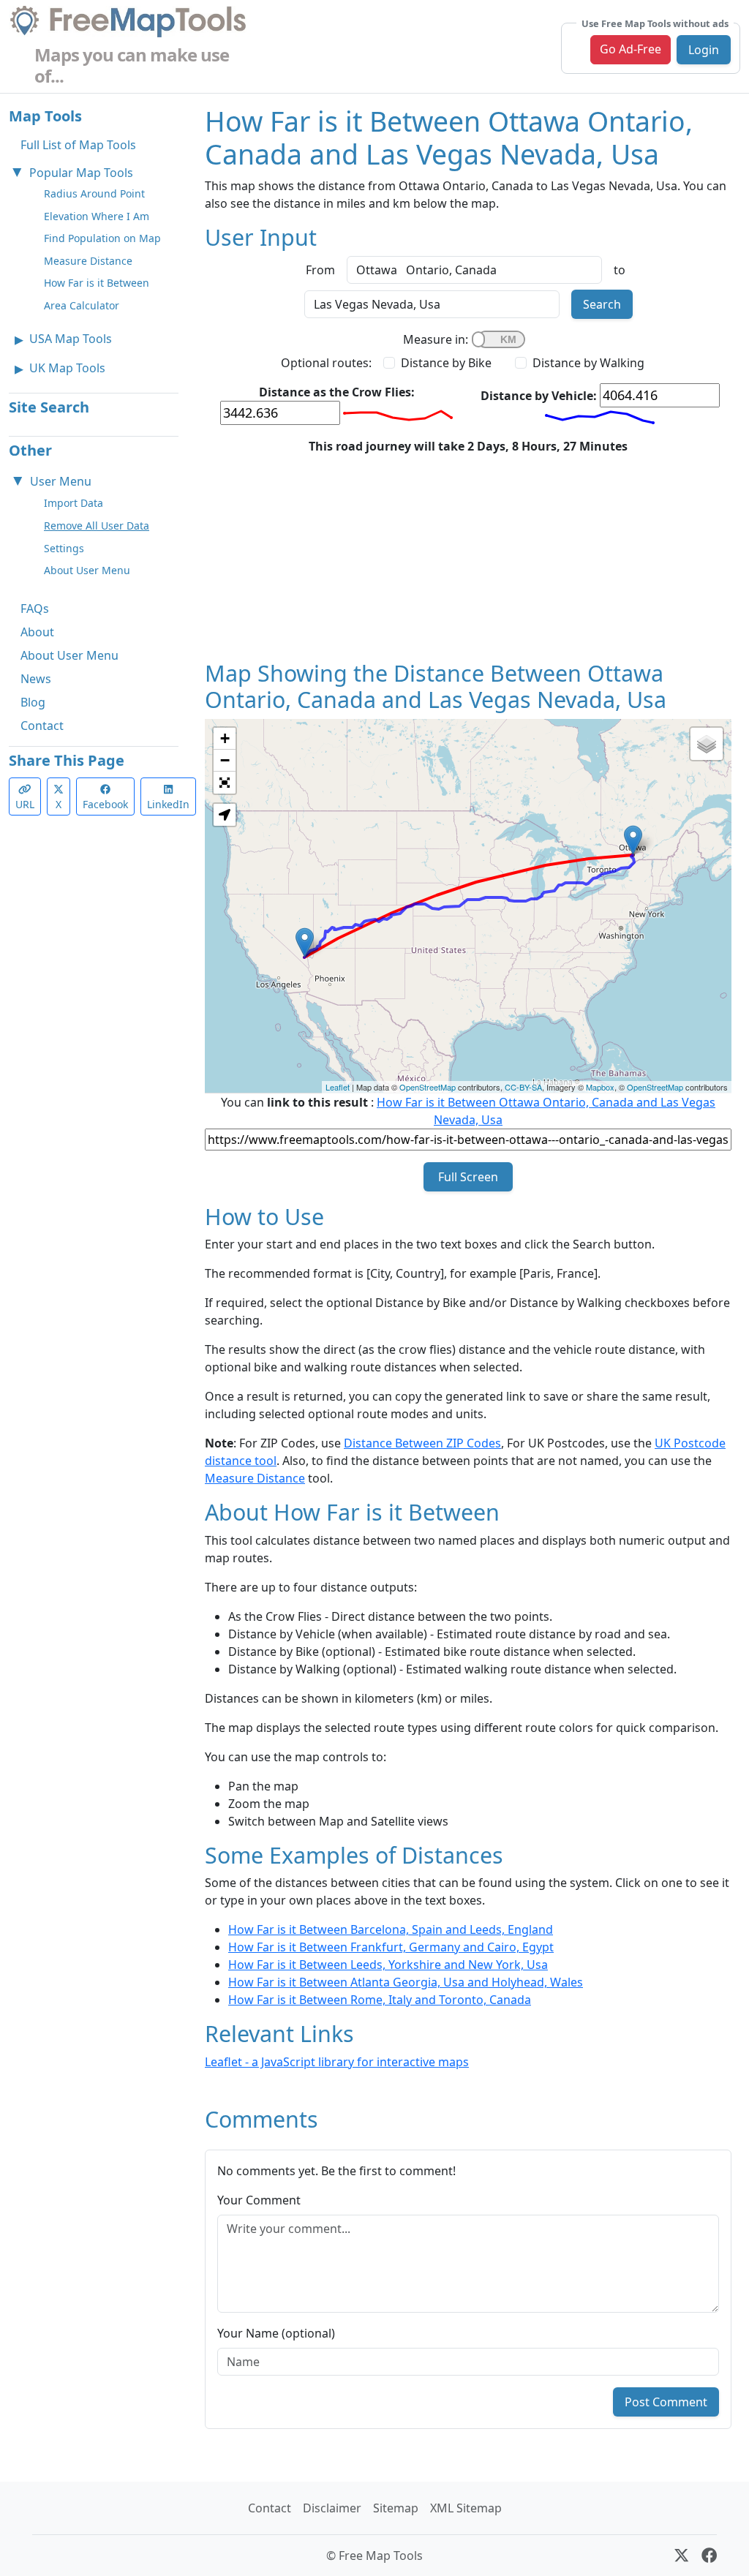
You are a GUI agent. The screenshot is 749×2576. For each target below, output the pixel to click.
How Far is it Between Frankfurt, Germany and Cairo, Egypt (391, 1947)
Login (704, 50)
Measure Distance (88, 261)
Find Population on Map (102, 238)
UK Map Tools (67, 368)
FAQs (35, 609)
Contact (42, 726)
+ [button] (225, 738)
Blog (33, 702)
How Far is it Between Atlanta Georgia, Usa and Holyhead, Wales (406, 1982)
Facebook (105, 804)
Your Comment (259, 2200)
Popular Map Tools (81, 173)
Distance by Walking (588, 363)
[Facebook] (709, 2556)
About (37, 632)
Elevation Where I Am (97, 216)
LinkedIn (168, 804)
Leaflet (338, 1087)
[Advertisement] (468, 557)
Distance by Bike (446, 363)
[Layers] (707, 744)
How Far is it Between (97, 283)
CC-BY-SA (523, 1087)
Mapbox (600, 1087)
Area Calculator (82, 305)
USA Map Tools (71, 339)
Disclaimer (332, 2508)
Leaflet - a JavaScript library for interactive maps (337, 2062)
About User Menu (87, 570)
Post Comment (666, 2402)
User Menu (61, 481)
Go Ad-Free (631, 49)
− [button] (225, 760)
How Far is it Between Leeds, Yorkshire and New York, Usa (388, 1965)
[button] (225, 815)
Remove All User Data (97, 526)
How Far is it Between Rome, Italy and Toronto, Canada (380, 2000)
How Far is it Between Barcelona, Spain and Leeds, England (391, 1929)
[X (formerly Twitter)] (681, 2556)
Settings (64, 548)
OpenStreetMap (428, 1087)
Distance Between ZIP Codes (422, 1443)
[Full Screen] (225, 783)
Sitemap (396, 2508)
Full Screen (468, 1177)
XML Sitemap (466, 2508)
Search (602, 304)
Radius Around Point (94, 193)
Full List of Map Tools (78, 145)
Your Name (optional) (276, 2333)
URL (25, 804)
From (320, 270)
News (36, 679)
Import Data (74, 503)
